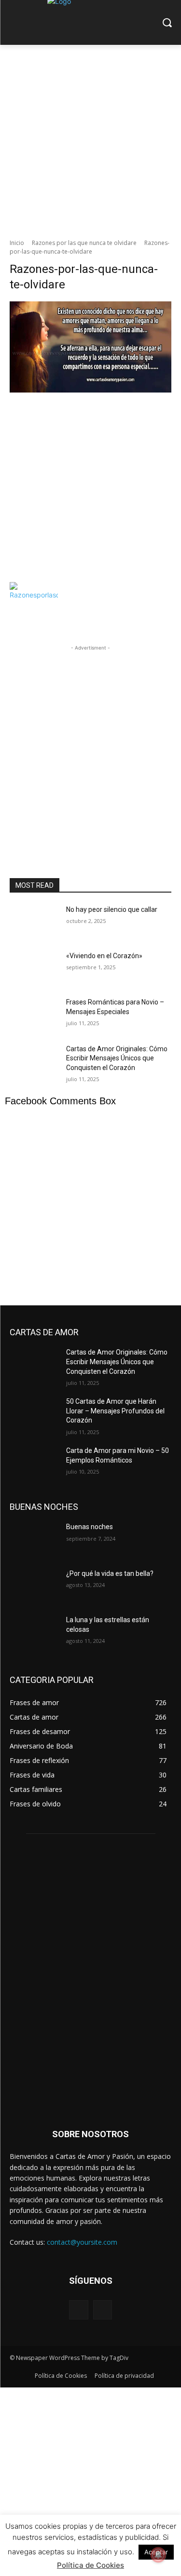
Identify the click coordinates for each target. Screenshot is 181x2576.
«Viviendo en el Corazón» (104, 956)
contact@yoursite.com (82, 2242)
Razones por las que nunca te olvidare (84, 243)
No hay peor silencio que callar (112, 909)
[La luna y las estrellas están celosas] (34, 1632)
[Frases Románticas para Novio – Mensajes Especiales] (34, 1015)
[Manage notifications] (158, 2555)
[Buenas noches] (34, 1539)
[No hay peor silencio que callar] (34, 922)
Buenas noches (90, 1527)
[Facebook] (78, 2310)
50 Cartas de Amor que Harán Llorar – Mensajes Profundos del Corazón (115, 1411)
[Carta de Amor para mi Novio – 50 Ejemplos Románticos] (34, 1463)
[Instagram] (103, 2310)
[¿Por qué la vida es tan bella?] (34, 1586)
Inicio (17, 243)
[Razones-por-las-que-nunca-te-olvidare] (90, 439)
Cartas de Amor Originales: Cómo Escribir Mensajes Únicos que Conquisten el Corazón (117, 1058)
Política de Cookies (90, 2565)
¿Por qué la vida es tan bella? (110, 1573)
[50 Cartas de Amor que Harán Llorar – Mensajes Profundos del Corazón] (34, 1414)
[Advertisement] (90, 139)
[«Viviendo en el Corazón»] (34, 968)
